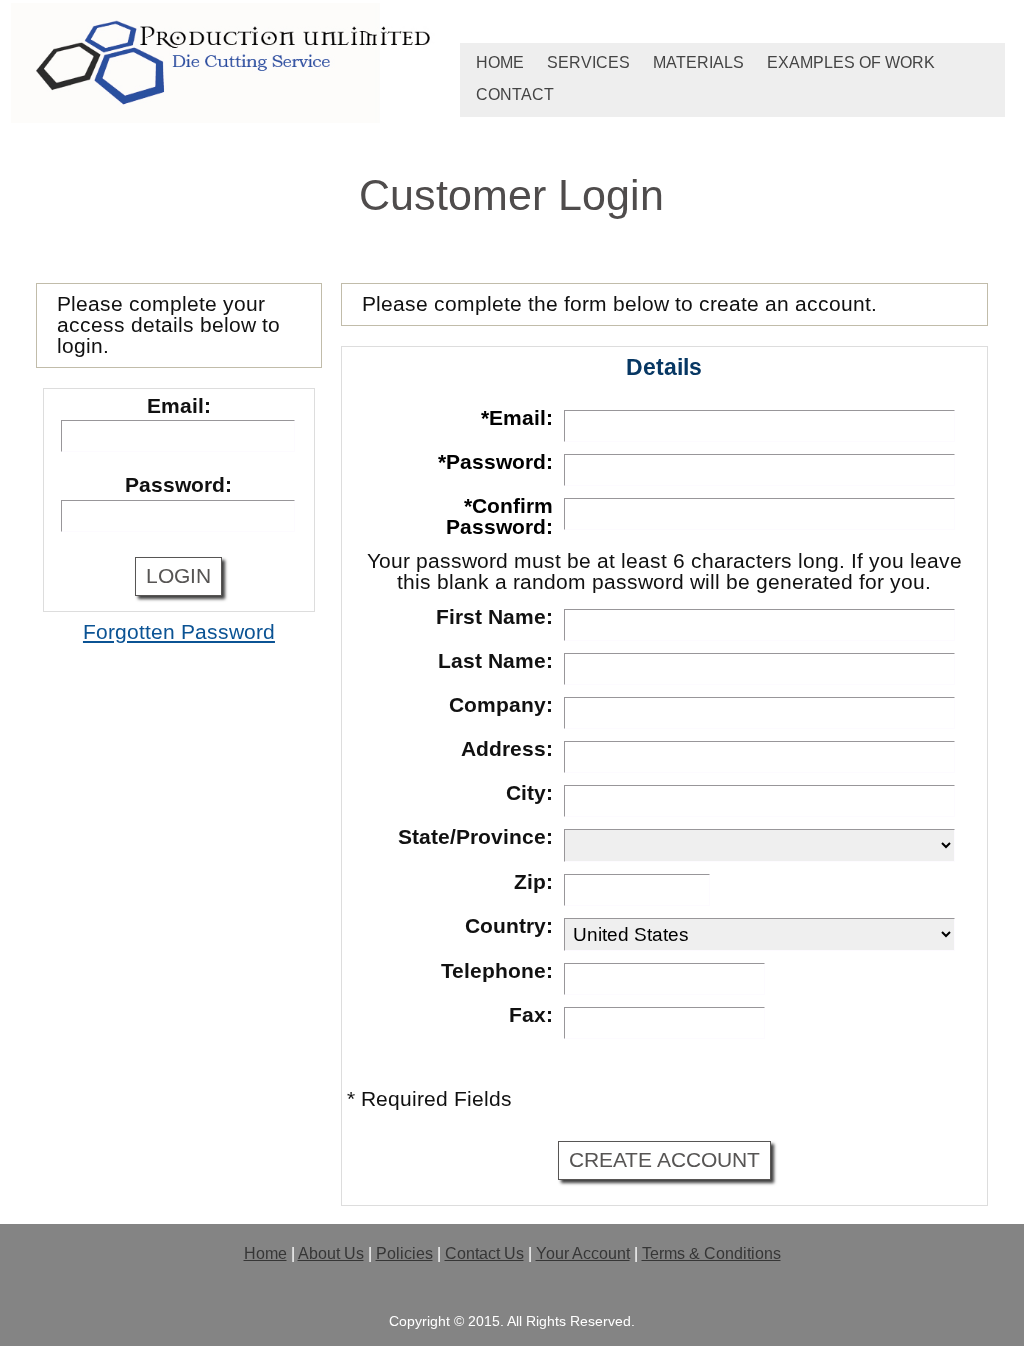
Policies (404, 1253)
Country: (509, 926)
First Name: (494, 617)
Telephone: (497, 971)
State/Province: (475, 837)
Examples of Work (851, 62)
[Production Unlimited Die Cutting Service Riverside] (231, 65)
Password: (178, 485)
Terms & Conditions (711, 1253)
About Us (331, 1253)
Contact (515, 94)
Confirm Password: (499, 516)
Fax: (531, 1015)
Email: (179, 406)
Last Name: (495, 661)
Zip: (533, 882)
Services (588, 62)
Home (500, 62)
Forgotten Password (179, 632)
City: (529, 793)
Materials (698, 62)
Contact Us (484, 1253)
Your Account (583, 1253)
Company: (501, 705)
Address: (507, 749)
